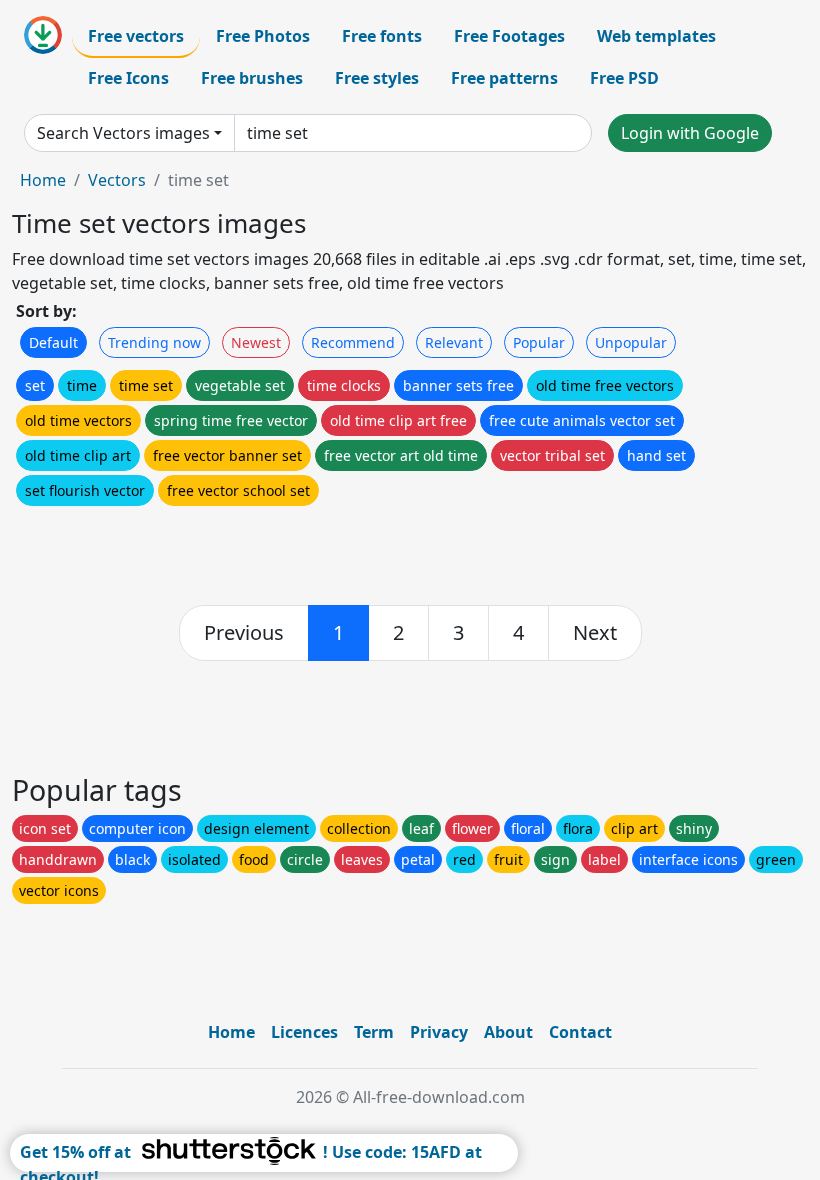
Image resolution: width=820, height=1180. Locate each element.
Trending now (154, 342)
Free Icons (128, 78)
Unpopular (631, 342)
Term (374, 1032)
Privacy (439, 1032)
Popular (539, 342)
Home (43, 180)
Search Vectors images (123, 133)
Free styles (377, 78)
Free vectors (136, 36)
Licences (304, 1032)
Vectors (117, 180)
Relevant (454, 342)
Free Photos (263, 36)
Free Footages (509, 36)
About (508, 1032)
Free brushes (252, 78)
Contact (580, 1032)
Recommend (353, 342)
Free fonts (382, 36)
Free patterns (504, 78)
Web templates (656, 36)
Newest (256, 342)
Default (53, 342)
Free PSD (624, 78)
